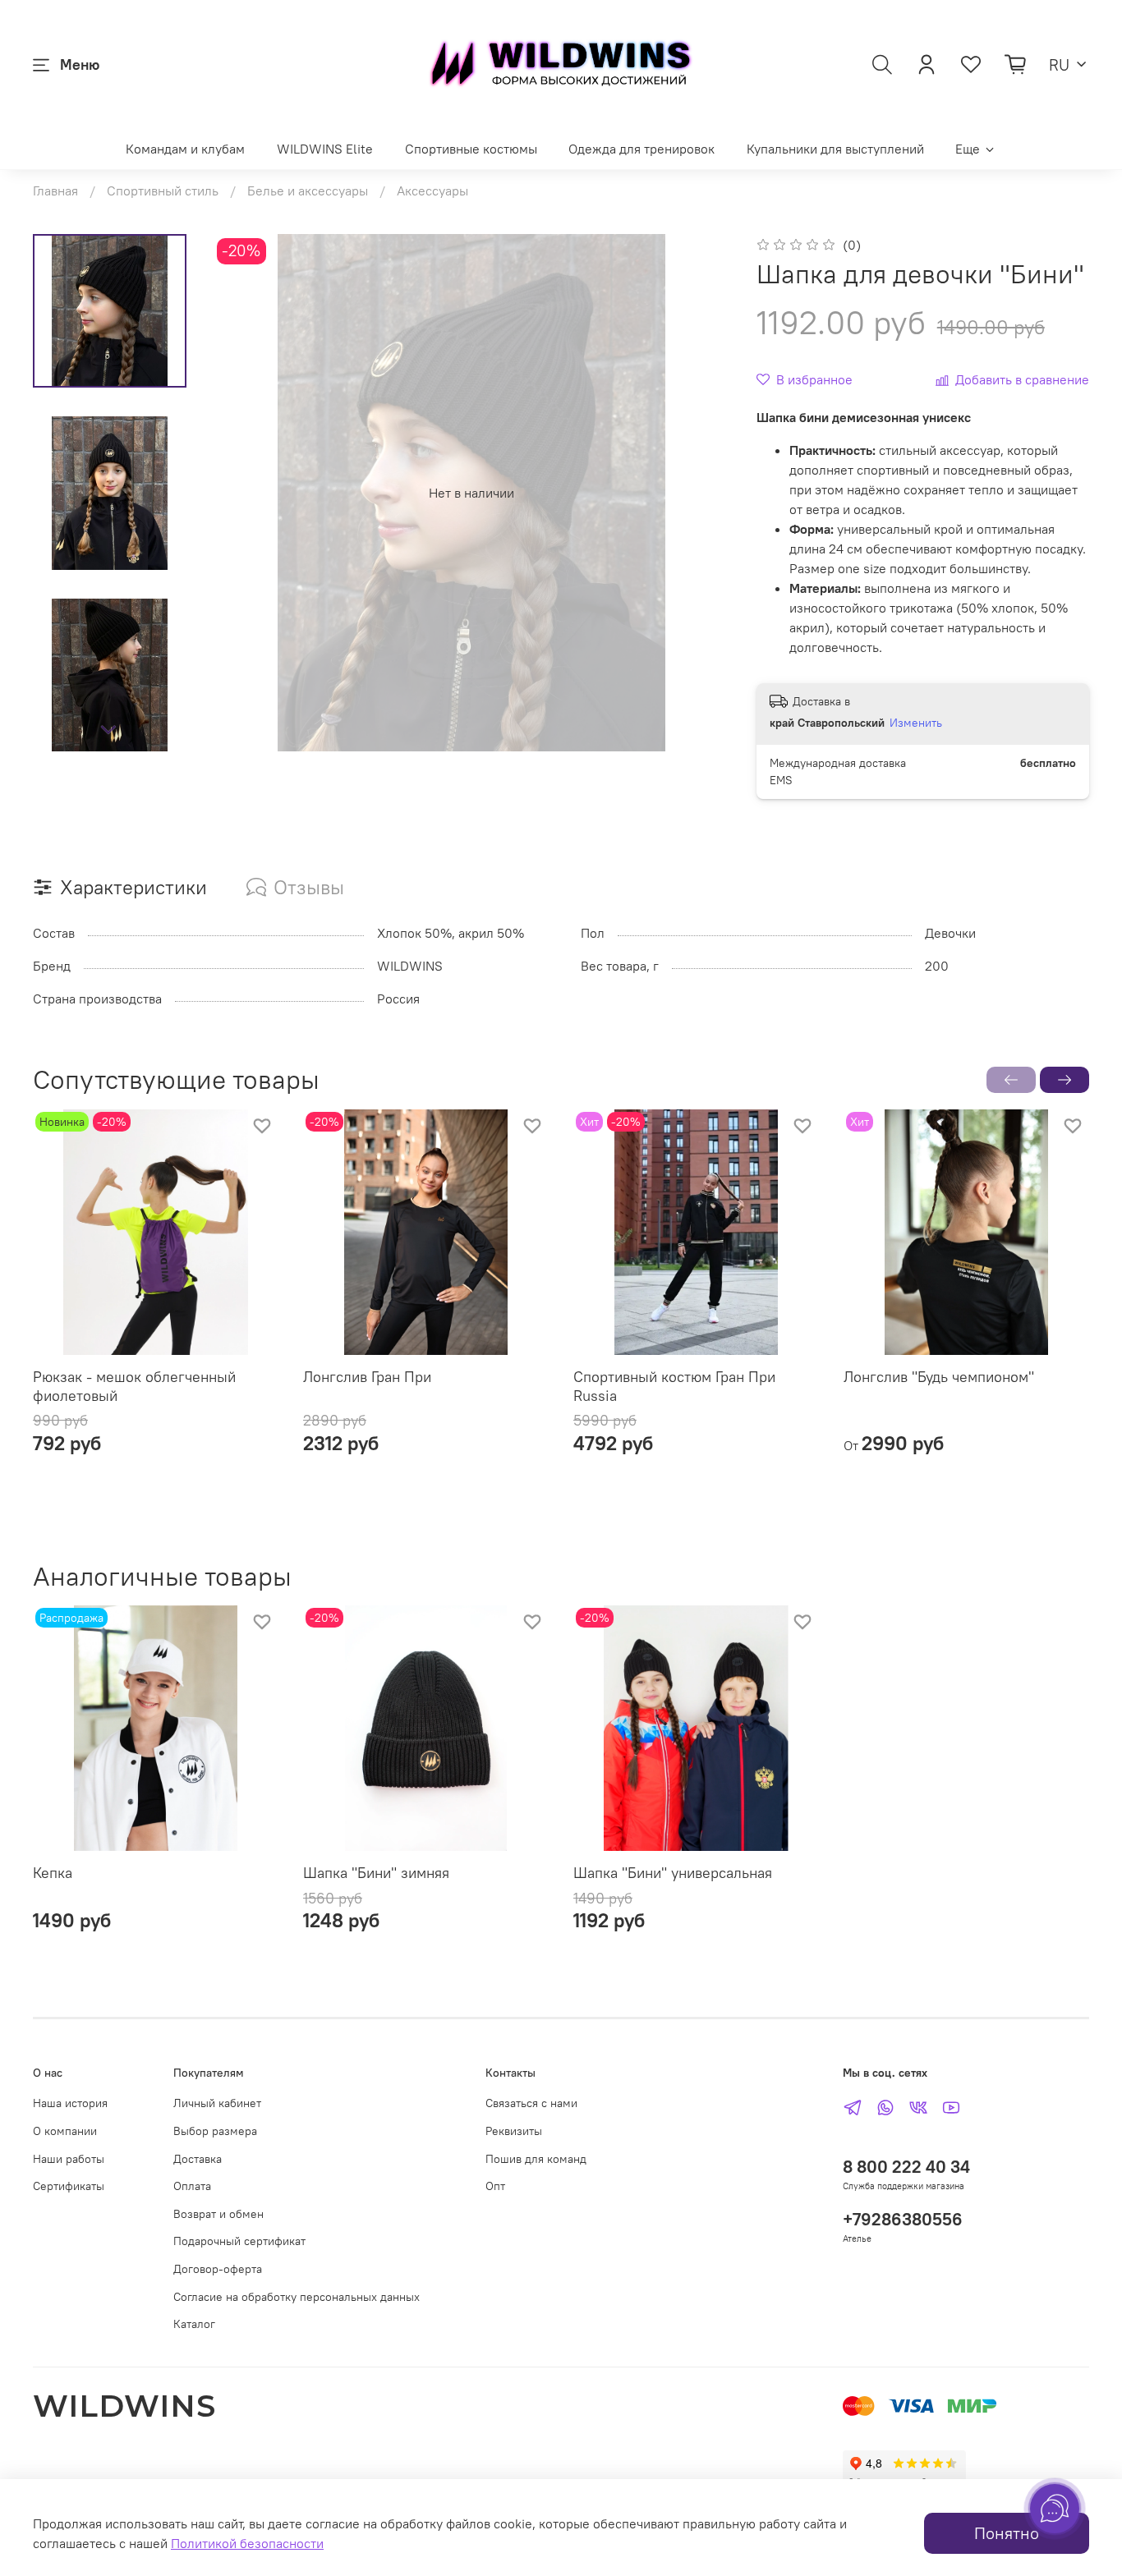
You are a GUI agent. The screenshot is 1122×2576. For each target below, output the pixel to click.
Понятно (1007, 2533)
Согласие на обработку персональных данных (297, 2297)
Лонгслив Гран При (367, 1377)
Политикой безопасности (247, 2543)
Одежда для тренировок (641, 149)
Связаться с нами (531, 2103)
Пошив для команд (536, 2159)
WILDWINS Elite (325, 149)
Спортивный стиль (163, 191)
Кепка (53, 1873)
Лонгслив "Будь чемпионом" (939, 1377)
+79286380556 (903, 2219)
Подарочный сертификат (239, 2241)
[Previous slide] (246, 493)
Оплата (192, 2186)
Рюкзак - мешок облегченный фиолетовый (134, 1386)
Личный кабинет (217, 2103)
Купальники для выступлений (835, 149)
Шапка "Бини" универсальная (673, 1873)
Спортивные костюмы (471, 149)
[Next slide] (109, 730)
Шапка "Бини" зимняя (376, 1873)
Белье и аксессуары (308, 191)
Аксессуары (432, 191)
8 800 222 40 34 (906, 2167)
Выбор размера (215, 2131)
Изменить (916, 723)
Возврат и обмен (218, 2214)
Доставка (198, 2159)
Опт (495, 2186)
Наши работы (69, 2159)
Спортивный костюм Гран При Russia (674, 1386)
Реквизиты (514, 2131)
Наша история (70, 2103)
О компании (65, 2131)
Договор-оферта (218, 2269)
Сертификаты (69, 2186)
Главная (55, 191)
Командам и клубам (185, 149)
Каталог (194, 2324)
